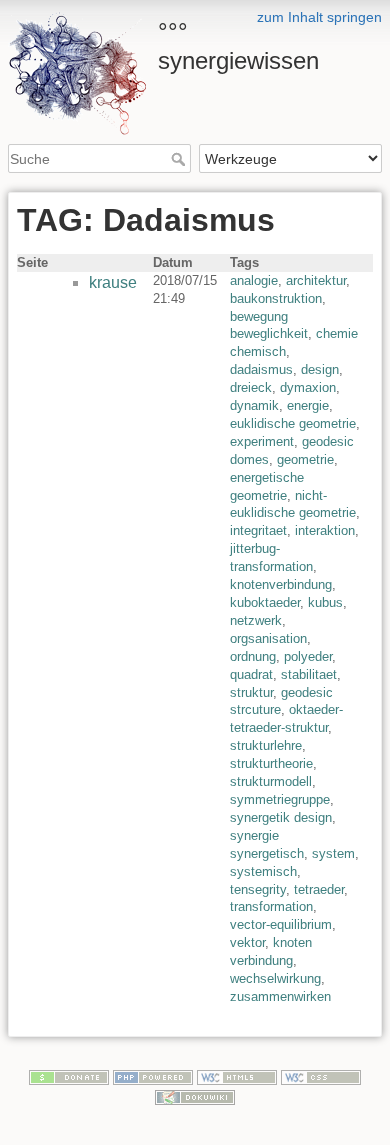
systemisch (263, 871)
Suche (180, 159)
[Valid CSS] (321, 1077)
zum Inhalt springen (319, 17)
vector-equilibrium (281, 924)
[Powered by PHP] (153, 1077)
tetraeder (319, 889)
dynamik (254, 405)
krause (113, 282)
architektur (316, 280)
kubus (325, 602)
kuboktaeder (265, 602)
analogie (254, 280)
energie (308, 405)
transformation (271, 906)
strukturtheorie (271, 763)
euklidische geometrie (293, 423)
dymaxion (308, 387)
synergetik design (281, 817)
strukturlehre (266, 745)
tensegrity (258, 889)
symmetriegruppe (280, 799)
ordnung (253, 656)
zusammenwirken (280, 996)
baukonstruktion (276, 298)
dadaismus (261, 369)
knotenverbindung (281, 584)
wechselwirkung (275, 978)
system (333, 853)
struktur (251, 692)
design (320, 369)
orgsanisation (268, 638)
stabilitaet (309, 674)
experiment (262, 441)
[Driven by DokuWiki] (195, 1096)
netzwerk (256, 620)
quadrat (251, 674)
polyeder (308, 656)
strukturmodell (271, 781)
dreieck (251, 387)
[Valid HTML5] (237, 1077)
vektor (247, 942)
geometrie (305, 459)
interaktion (325, 530)
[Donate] (69, 1077)
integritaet (258, 530)
